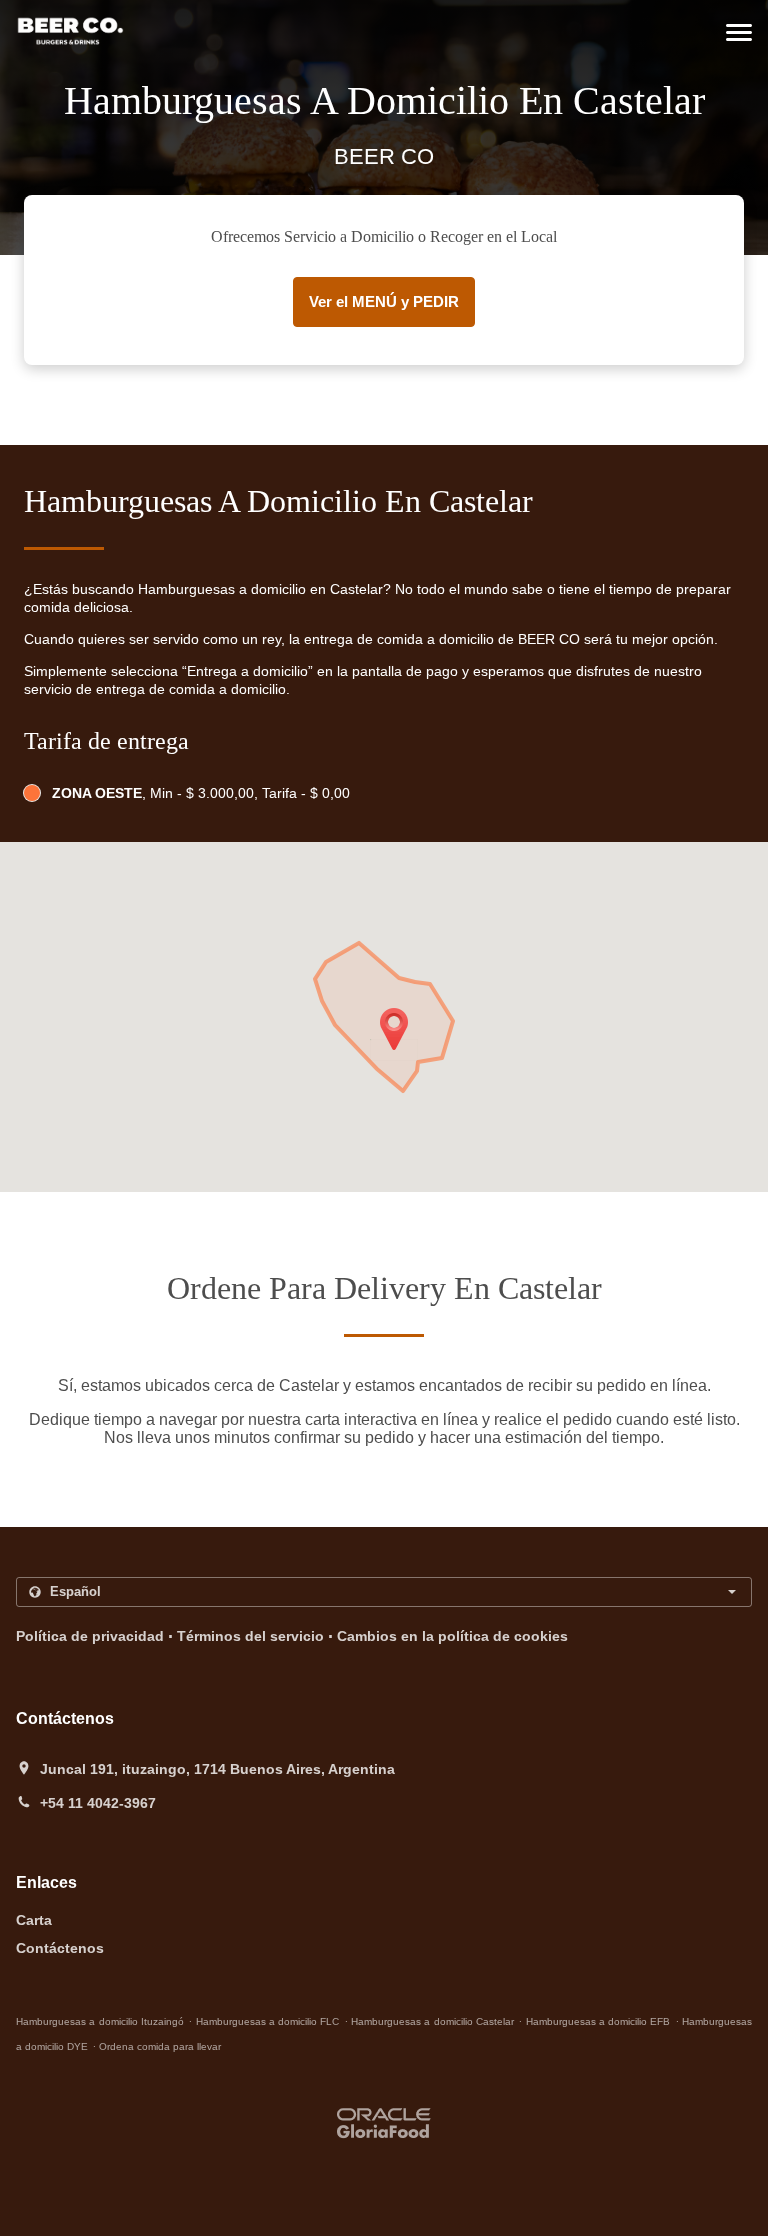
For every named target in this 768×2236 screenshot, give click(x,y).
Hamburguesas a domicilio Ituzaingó (100, 2021)
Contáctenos (60, 1948)
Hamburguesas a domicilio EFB (598, 2021)
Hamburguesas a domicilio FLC (268, 2021)
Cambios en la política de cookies (452, 1636)
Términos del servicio (250, 1636)
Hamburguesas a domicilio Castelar (432, 2021)
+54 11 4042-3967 (98, 1803)
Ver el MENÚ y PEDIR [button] (384, 301)
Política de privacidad (90, 1636)
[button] (739, 32)
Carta (34, 1920)
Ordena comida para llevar (160, 2046)
